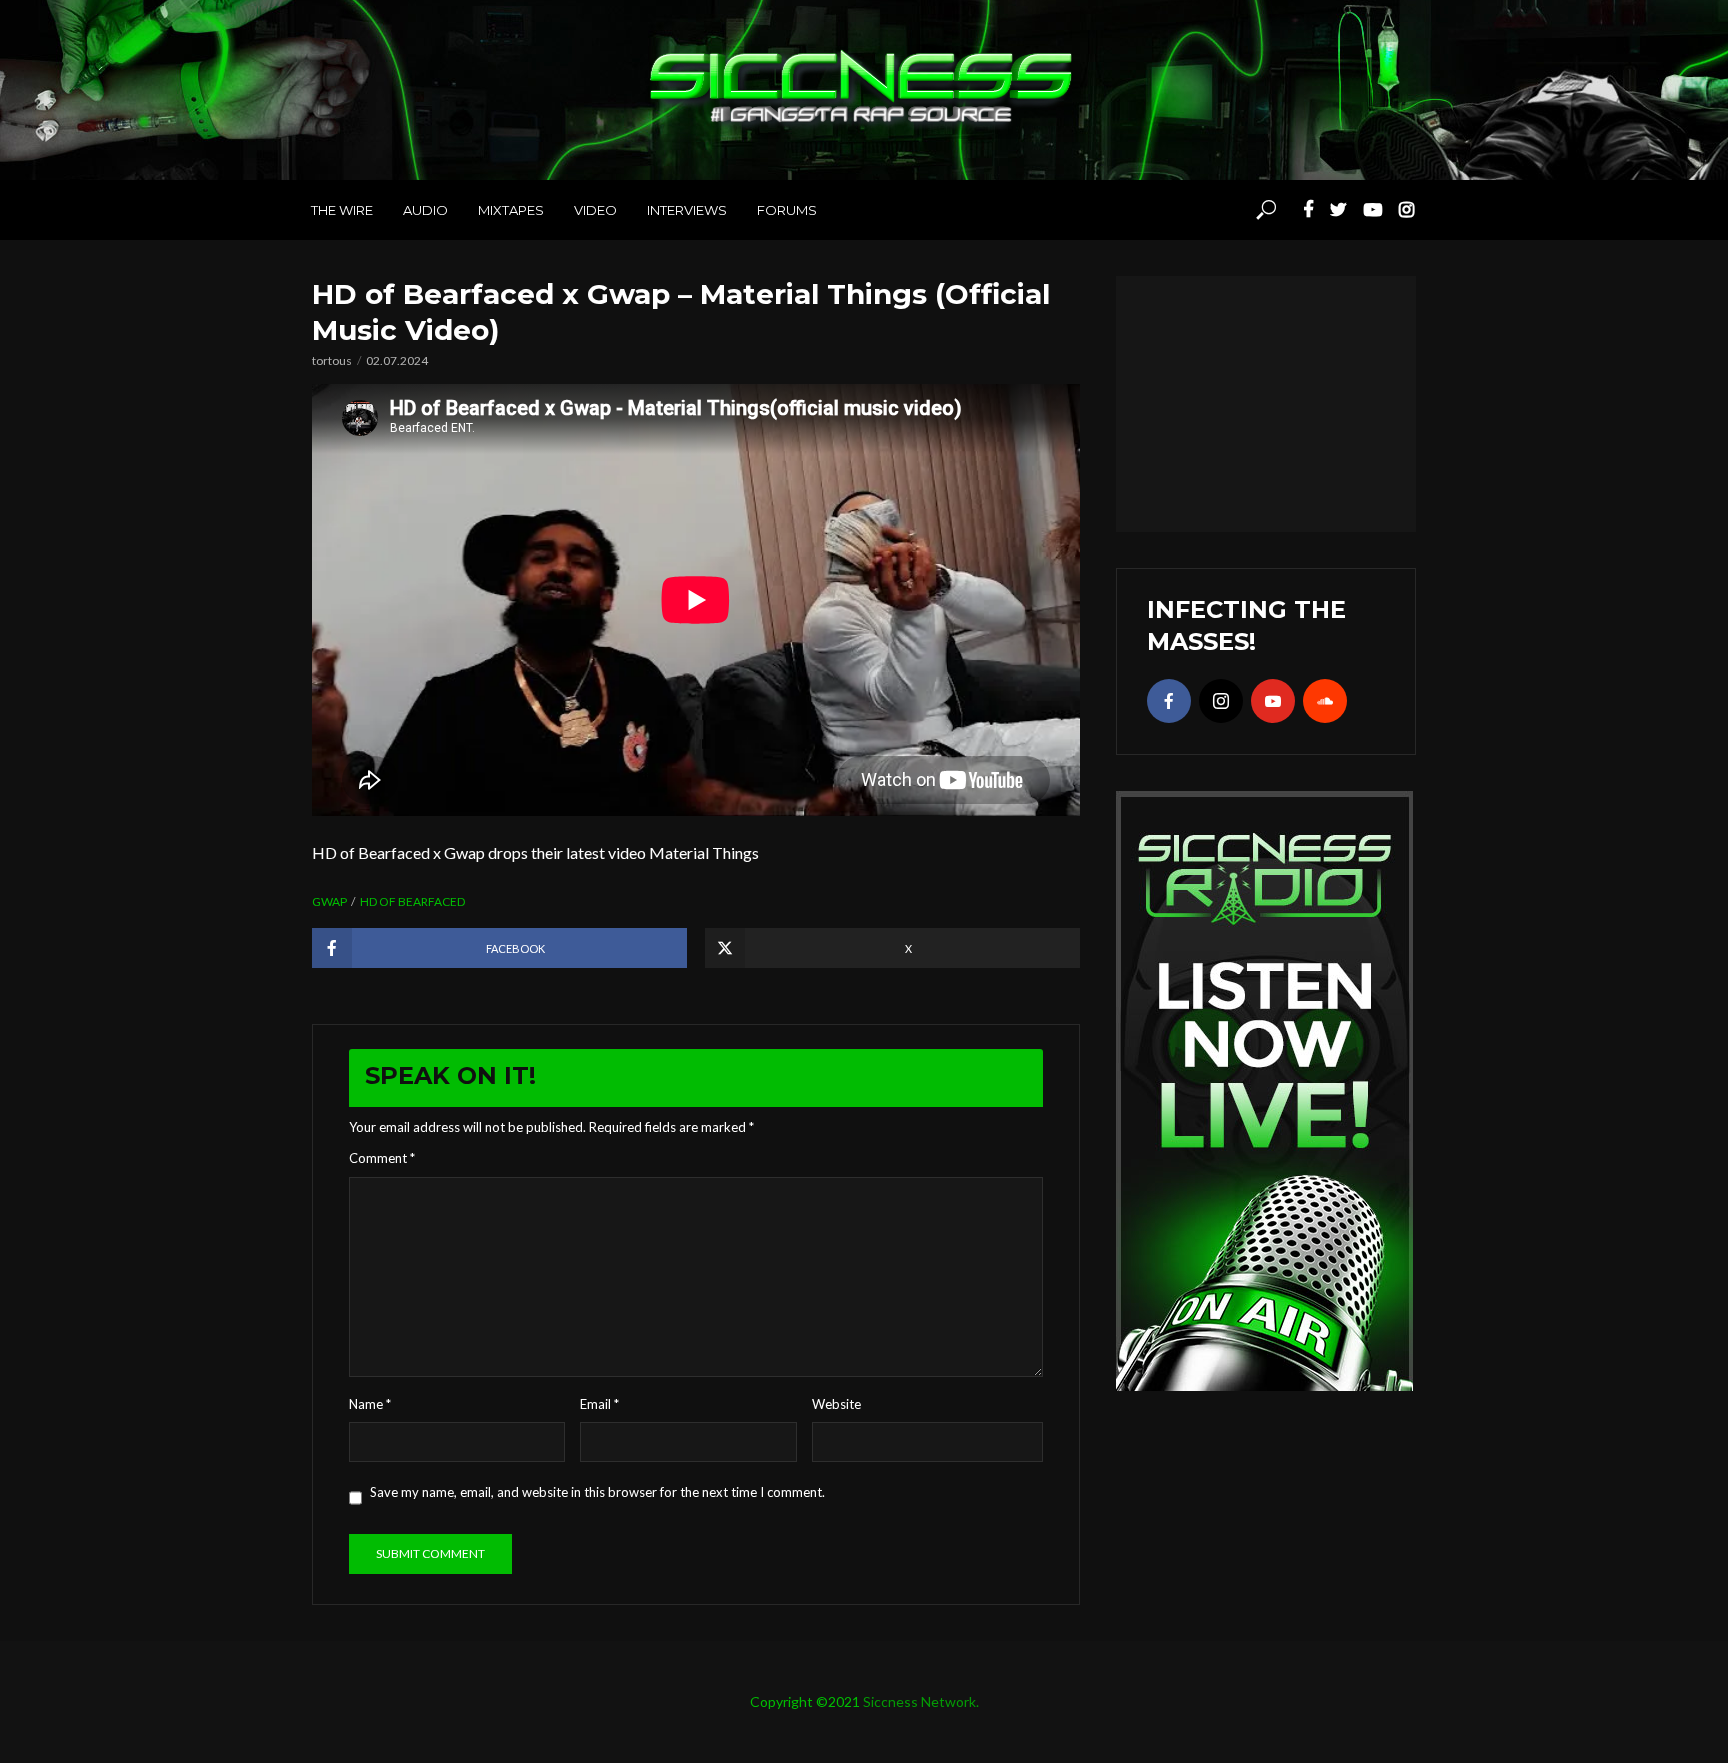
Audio (425, 210)
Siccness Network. (921, 1701)
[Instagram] (1221, 701)
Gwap (329, 901)
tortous (332, 360)
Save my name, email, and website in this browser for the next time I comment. (597, 1492)
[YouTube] (1273, 701)
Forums (787, 210)
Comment (382, 1158)
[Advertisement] (1266, 401)
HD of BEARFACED (412, 901)
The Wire (342, 210)
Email (599, 1404)
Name (370, 1404)
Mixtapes (511, 210)
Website (836, 1404)
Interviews (687, 210)
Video (595, 210)
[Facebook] (1169, 701)
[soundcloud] (1325, 701)
